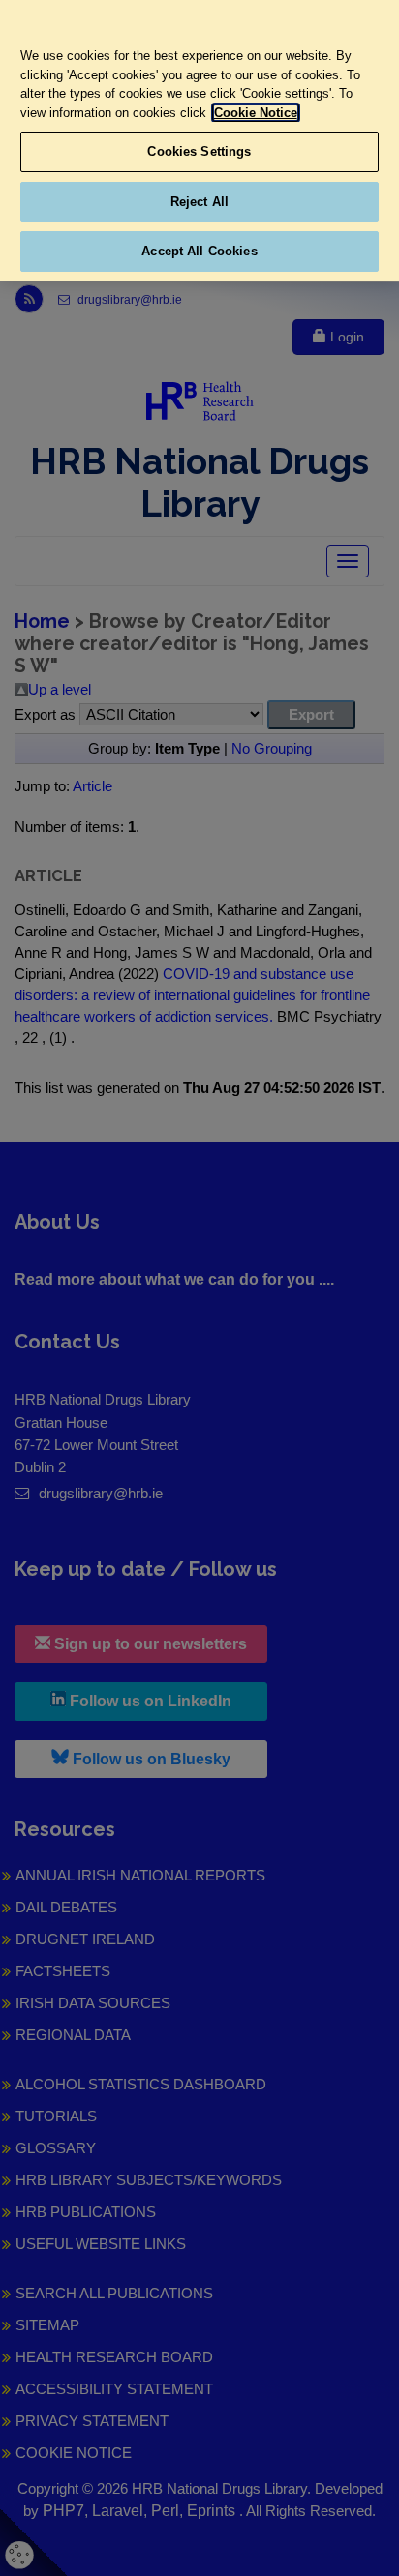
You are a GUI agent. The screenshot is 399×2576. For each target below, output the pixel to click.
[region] (199, 141)
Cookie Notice (256, 113)
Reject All (199, 202)
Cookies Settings (199, 151)
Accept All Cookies (199, 251)
